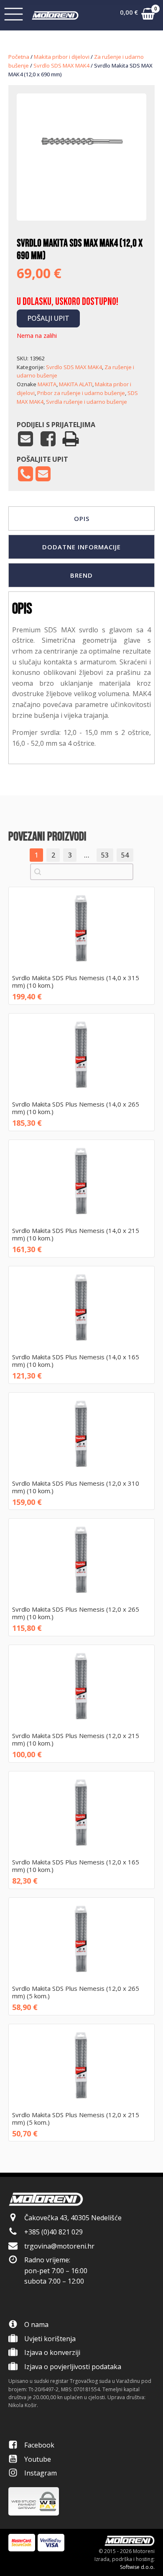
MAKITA (47, 384)
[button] (137, 15)
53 (105, 855)
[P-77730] (81, 195)
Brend (81, 575)
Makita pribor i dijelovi (62, 57)
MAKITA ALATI (76, 384)
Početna (19, 57)
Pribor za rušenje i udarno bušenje (81, 393)
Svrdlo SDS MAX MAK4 (61, 65)
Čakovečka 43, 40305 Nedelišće (73, 2218)
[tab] (81, 518)
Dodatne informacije (81, 547)
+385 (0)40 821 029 (53, 2232)
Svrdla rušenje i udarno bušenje (87, 402)
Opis (82, 518)
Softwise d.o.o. (137, 2567)
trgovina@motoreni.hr (59, 2246)
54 (125, 855)
